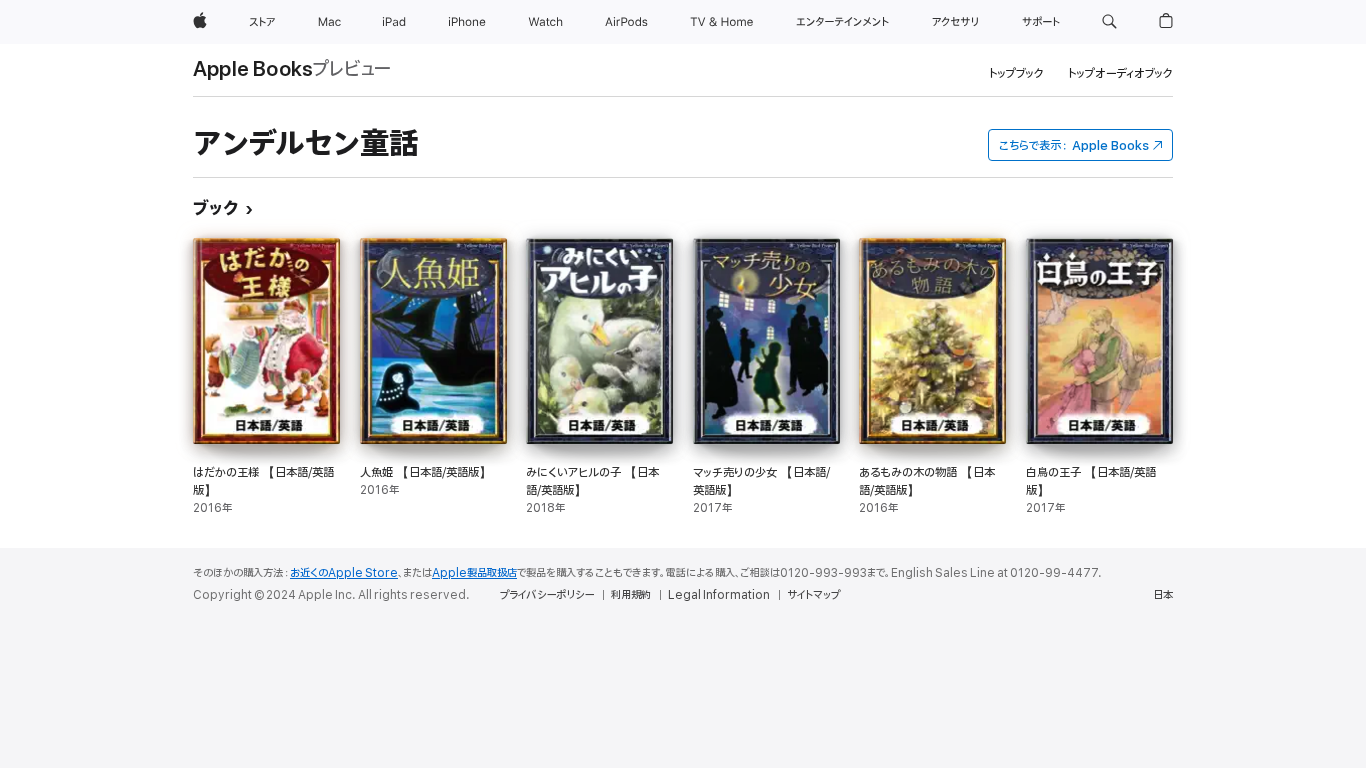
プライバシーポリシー (547, 595)
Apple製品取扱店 (474, 573)
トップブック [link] (1016, 73)
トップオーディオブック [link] (1120, 73)
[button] (1109, 22)
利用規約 (631, 595)
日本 (1163, 595)
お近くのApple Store (344, 573)
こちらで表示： (1074, 145)
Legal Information (719, 595)
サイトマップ (813, 595)
